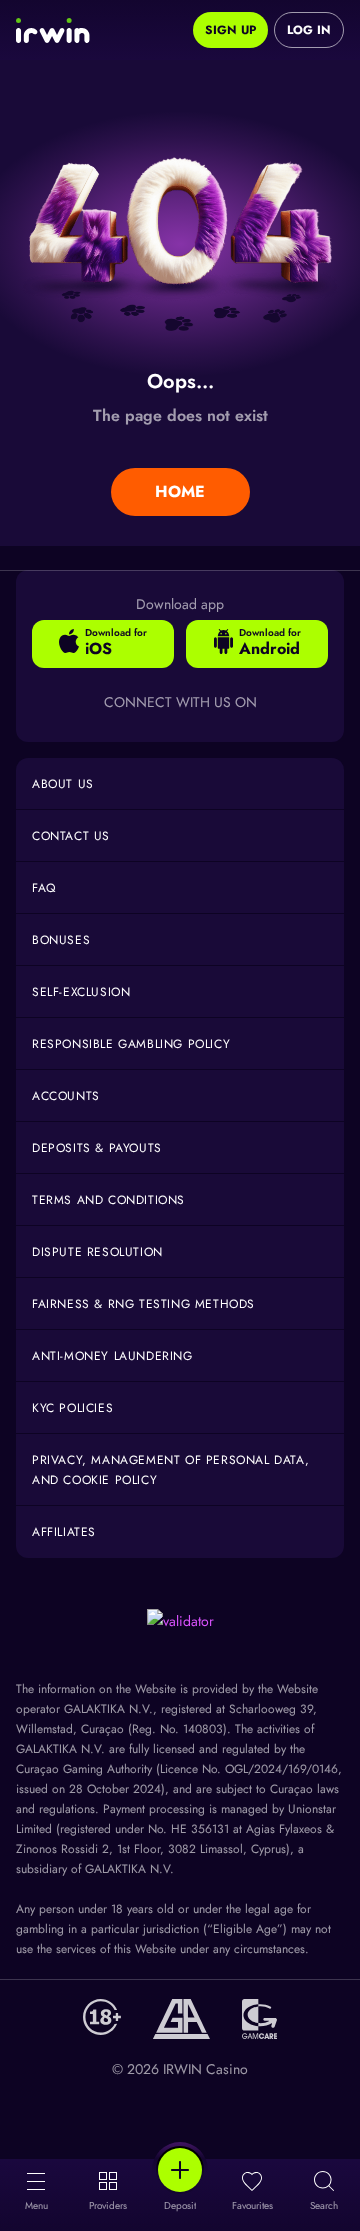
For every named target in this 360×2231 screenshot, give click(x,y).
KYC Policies (72, 1408)
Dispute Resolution (97, 1252)
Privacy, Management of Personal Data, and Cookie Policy (170, 1470)
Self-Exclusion (81, 992)
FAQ (44, 888)
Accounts (66, 1096)
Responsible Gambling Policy (131, 1044)
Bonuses (61, 940)
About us (63, 784)
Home (180, 491)
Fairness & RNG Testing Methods (143, 1304)
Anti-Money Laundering (112, 1356)
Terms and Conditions (108, 1200)
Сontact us (71, 836)
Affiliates (64, 1532)
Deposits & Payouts (97, 1148)
